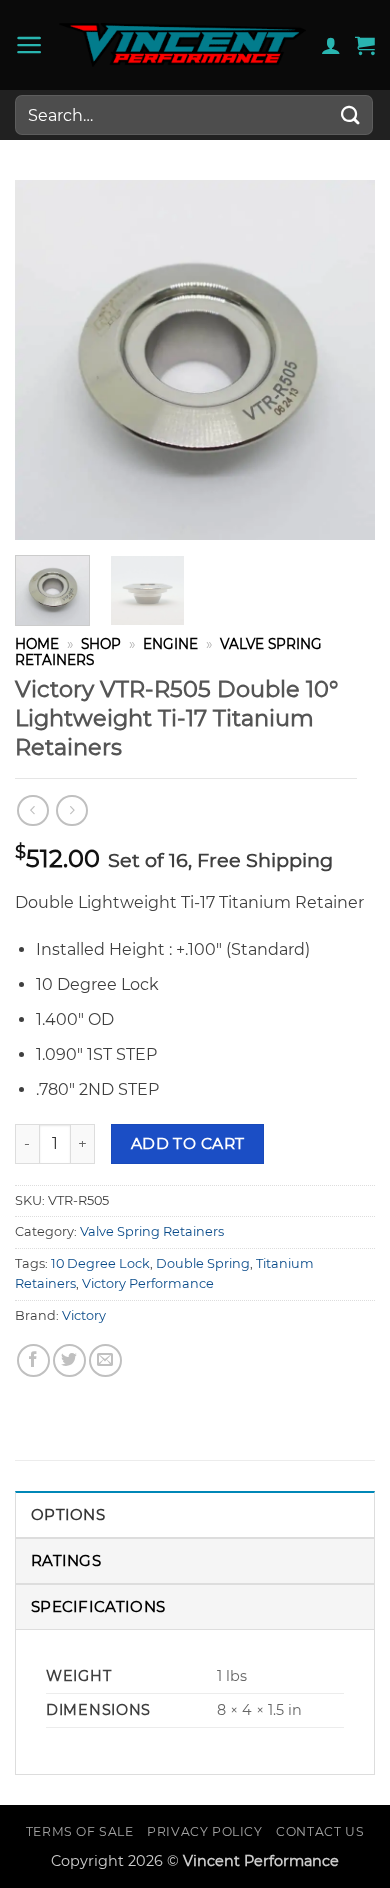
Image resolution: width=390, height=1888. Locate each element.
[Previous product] (71, 810)
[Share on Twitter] (69, 1360)
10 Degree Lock (100, 1263)
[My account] (331, 45)
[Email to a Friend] (105, 1360)
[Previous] (47, 360)
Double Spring (203, 1263)
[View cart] (365, 45)
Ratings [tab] (66, 1560)
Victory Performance (148, 1283)
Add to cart (188, 1143)
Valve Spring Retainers (152, 1231)
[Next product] (32, 810)
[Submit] (351, 114)
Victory (84, 1315)
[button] (29, 45)
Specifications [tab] (98, 1606)
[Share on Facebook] (33, 1360)
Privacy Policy (205, 1831)
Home (37, 644)
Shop (101, 644)
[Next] (343, 360)
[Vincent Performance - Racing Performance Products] (182, 45)
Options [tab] (68, 1514)
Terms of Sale (80, 1831)
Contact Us (320, 1831)
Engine (170, 644)
